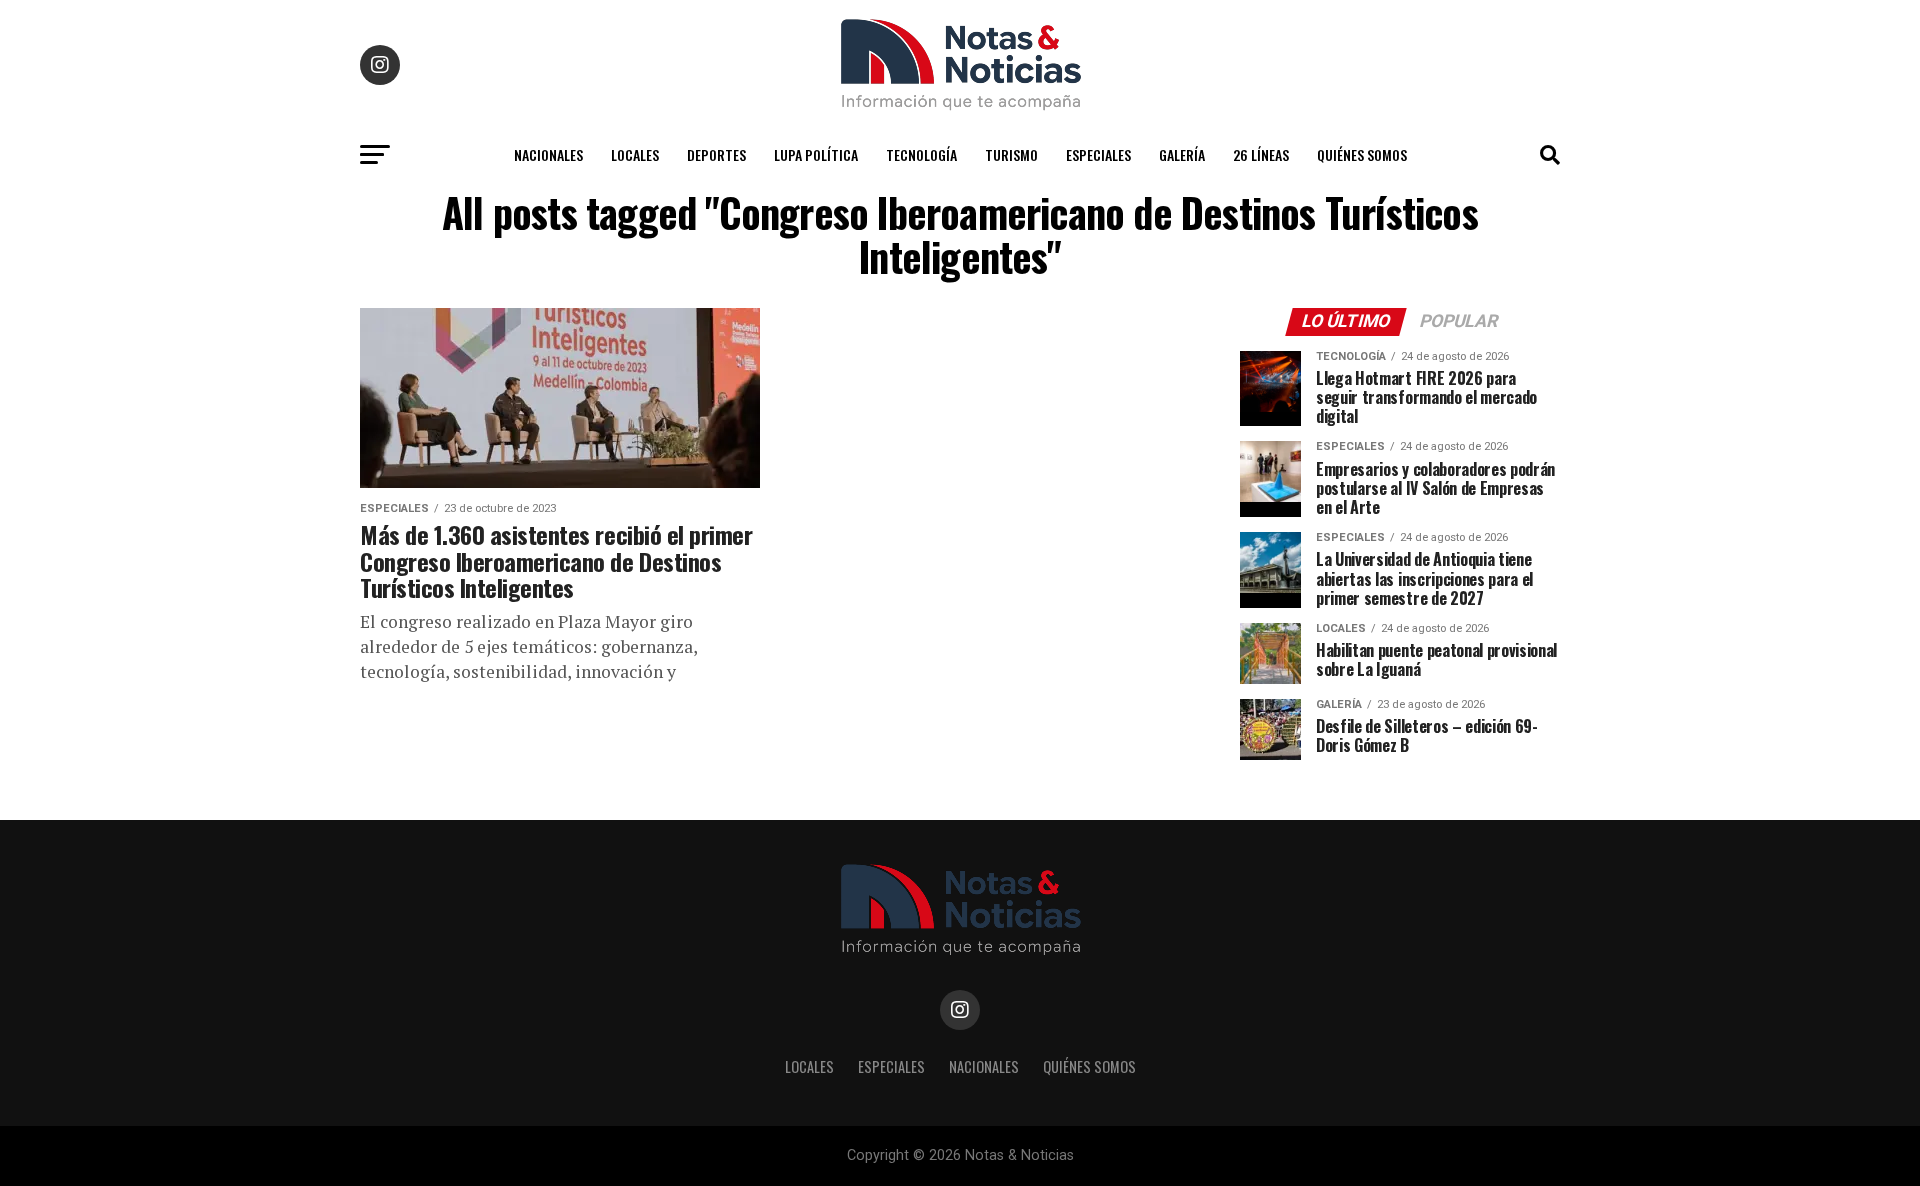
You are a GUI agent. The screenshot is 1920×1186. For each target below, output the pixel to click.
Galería (1182, 154)
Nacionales (548, 154)
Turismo (1011, 154)
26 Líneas (1261, 154)
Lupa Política (816, 154)
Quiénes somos (1362, 154)
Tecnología (921, 154)
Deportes (716, 154)
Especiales (1098, 154)
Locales (635, 154)
